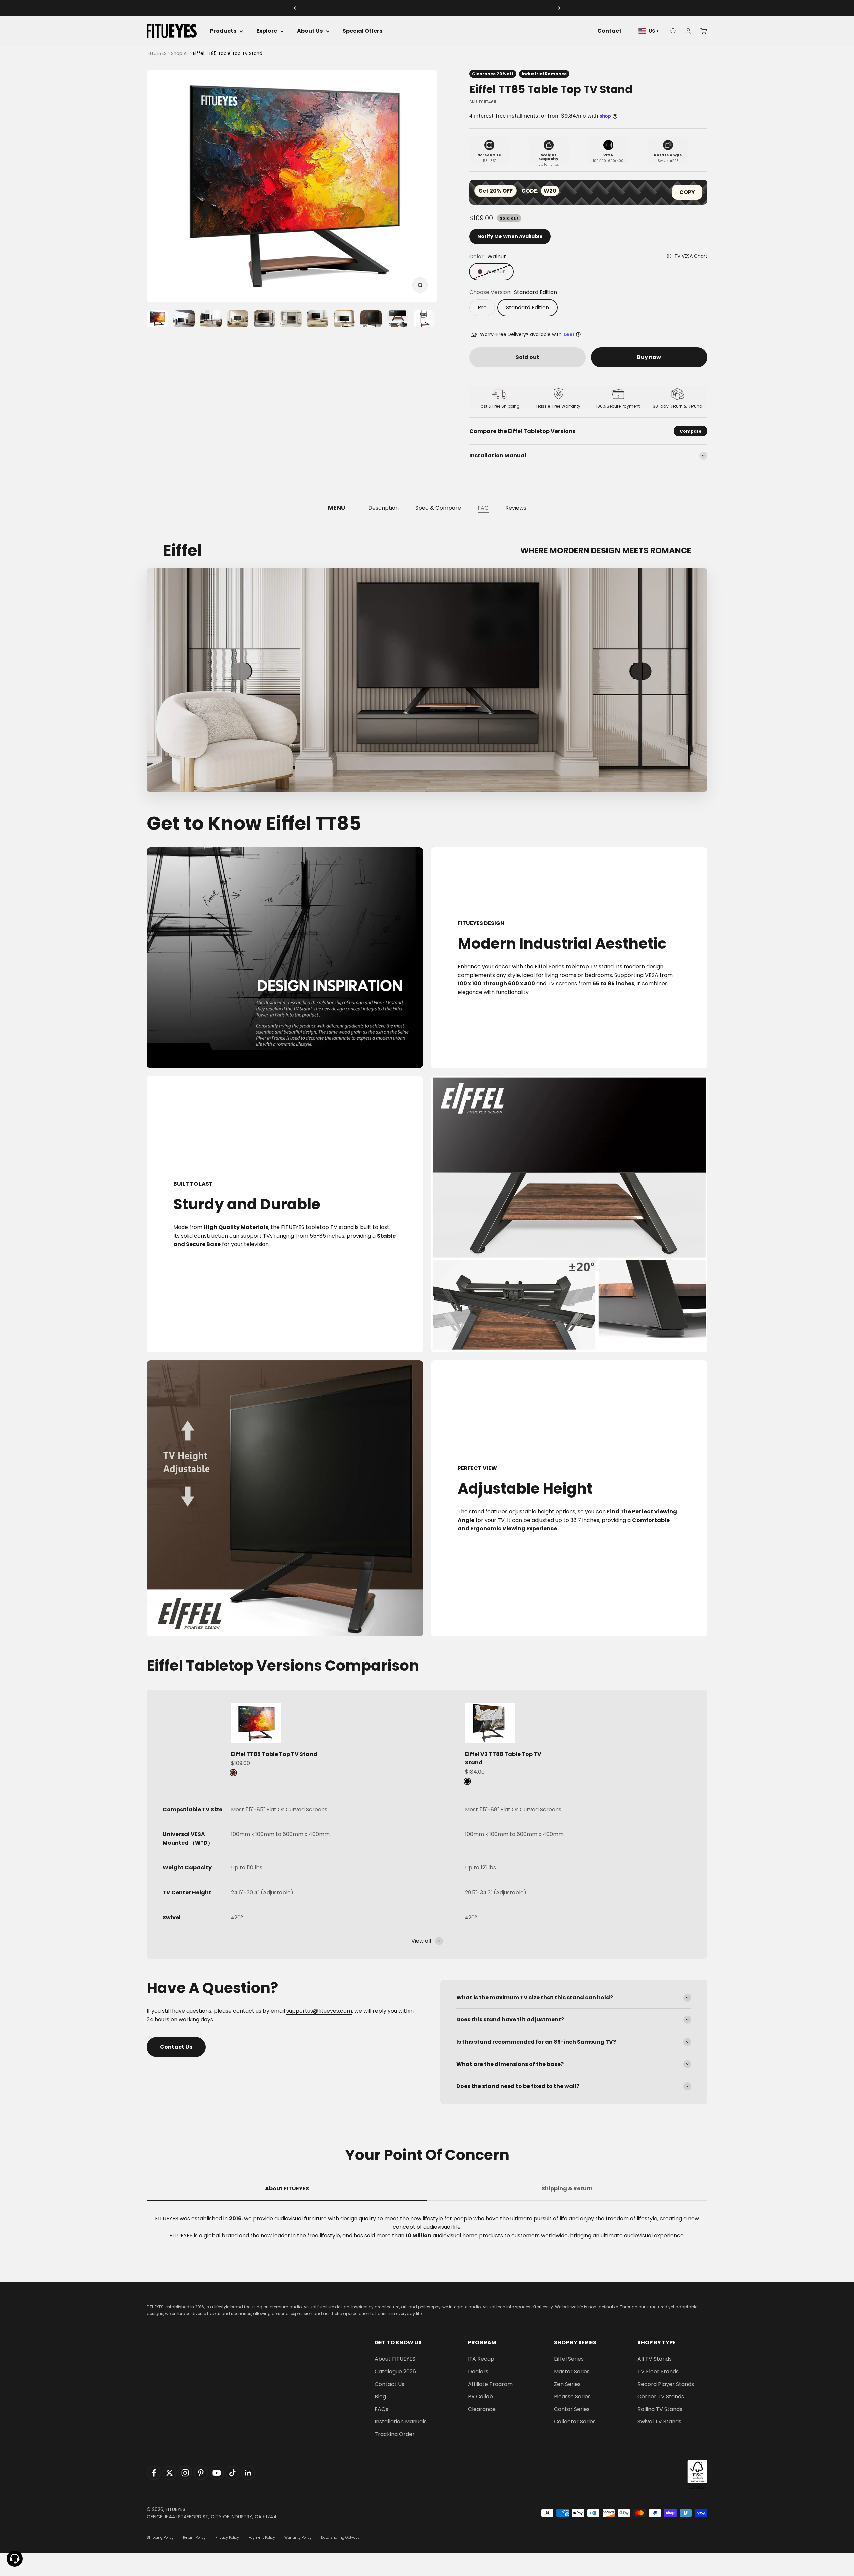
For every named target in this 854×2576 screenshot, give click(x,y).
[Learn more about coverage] (578, 334)
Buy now (649, 357)
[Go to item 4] (238, 320)
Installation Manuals (401, 2421)
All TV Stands (655, 2359)
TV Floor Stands (658, 2371)
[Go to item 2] (184, 320)
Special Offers (362, 31)
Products (223, 31)
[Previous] (295, 8)
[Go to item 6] (291, 320)
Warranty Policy (298, 2537)
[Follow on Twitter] (170, 2473)
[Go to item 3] (211, 320)
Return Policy (194, 2537)
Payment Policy (262, 2537)
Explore (267, 31)
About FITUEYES (395, 2359)
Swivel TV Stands (659, 2421)
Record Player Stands (666, 2384)
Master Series (572, 2371)
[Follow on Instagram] (185, 2473)
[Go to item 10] (398, 320)
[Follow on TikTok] (232, 2473)
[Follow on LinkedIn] (248, 2473)
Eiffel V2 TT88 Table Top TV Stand (503, 1759)
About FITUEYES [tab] (287, 2188)
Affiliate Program (490, 2384)
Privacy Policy (227, 2537)
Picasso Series (572, 2396)
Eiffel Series (569, 2359)
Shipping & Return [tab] (567, 2188)
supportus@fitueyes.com (319, 2011)
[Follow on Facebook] (154, 2473)
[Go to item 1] (157, 320)
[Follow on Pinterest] (201, 2473)
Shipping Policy (160, 2537)
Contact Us (176, 2047)
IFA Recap (481, 2359)
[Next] (559, 8)
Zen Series (567, 2384)
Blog (380, 2396)
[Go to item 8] (344, 320)
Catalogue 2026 (395, 2371)
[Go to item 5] (264, 320)
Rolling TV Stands (660, 2409)
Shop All (180, 54)
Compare (690, 431)
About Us (310, 31)
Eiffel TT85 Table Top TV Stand (274, 1754)
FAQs (381, 2409)
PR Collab (481, 2396)
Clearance (482, 2409)
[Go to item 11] (424, 320)
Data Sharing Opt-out (340, 2537)
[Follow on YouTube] (217, 2473)
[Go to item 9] (371, 320)
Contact (610, 31)
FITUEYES (157, 54)
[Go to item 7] (318, 320)
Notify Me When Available (510, 236)
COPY (687, 192)
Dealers (478, 2371)
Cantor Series (572, 2409)
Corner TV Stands (661, 2396)
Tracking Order (395, 2434)
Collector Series (575, 2421)
